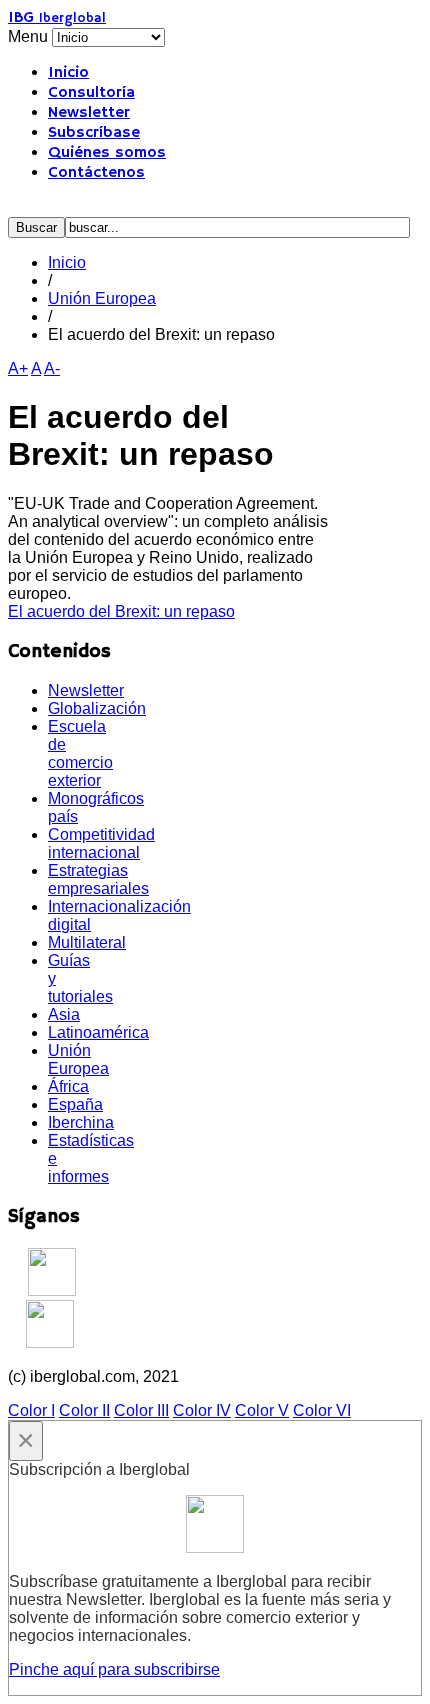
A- (52, 368)
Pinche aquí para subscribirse (114, 1669)
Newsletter (89, 113)
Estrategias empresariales (98, 879)
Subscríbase (94, 133)
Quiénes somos (107, 153)
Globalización (97, 708)
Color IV (202, 1410)
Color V (262, 1410)
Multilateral (87, 942)
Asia (64, 1014)
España (75, 1104)
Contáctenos (96, 173)
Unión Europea (102, 298)
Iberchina (81, 1122)
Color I (31, 1410)
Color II (84, 1410)
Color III (141, 1410)
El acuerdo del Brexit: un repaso (121, 611)
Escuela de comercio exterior (80, 753)
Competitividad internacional (101, 843)
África (68, 1086)
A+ (18, 368)
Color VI (322, 1410)
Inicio (68, 73)
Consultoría (91, 93)
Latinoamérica (98, 1032)
